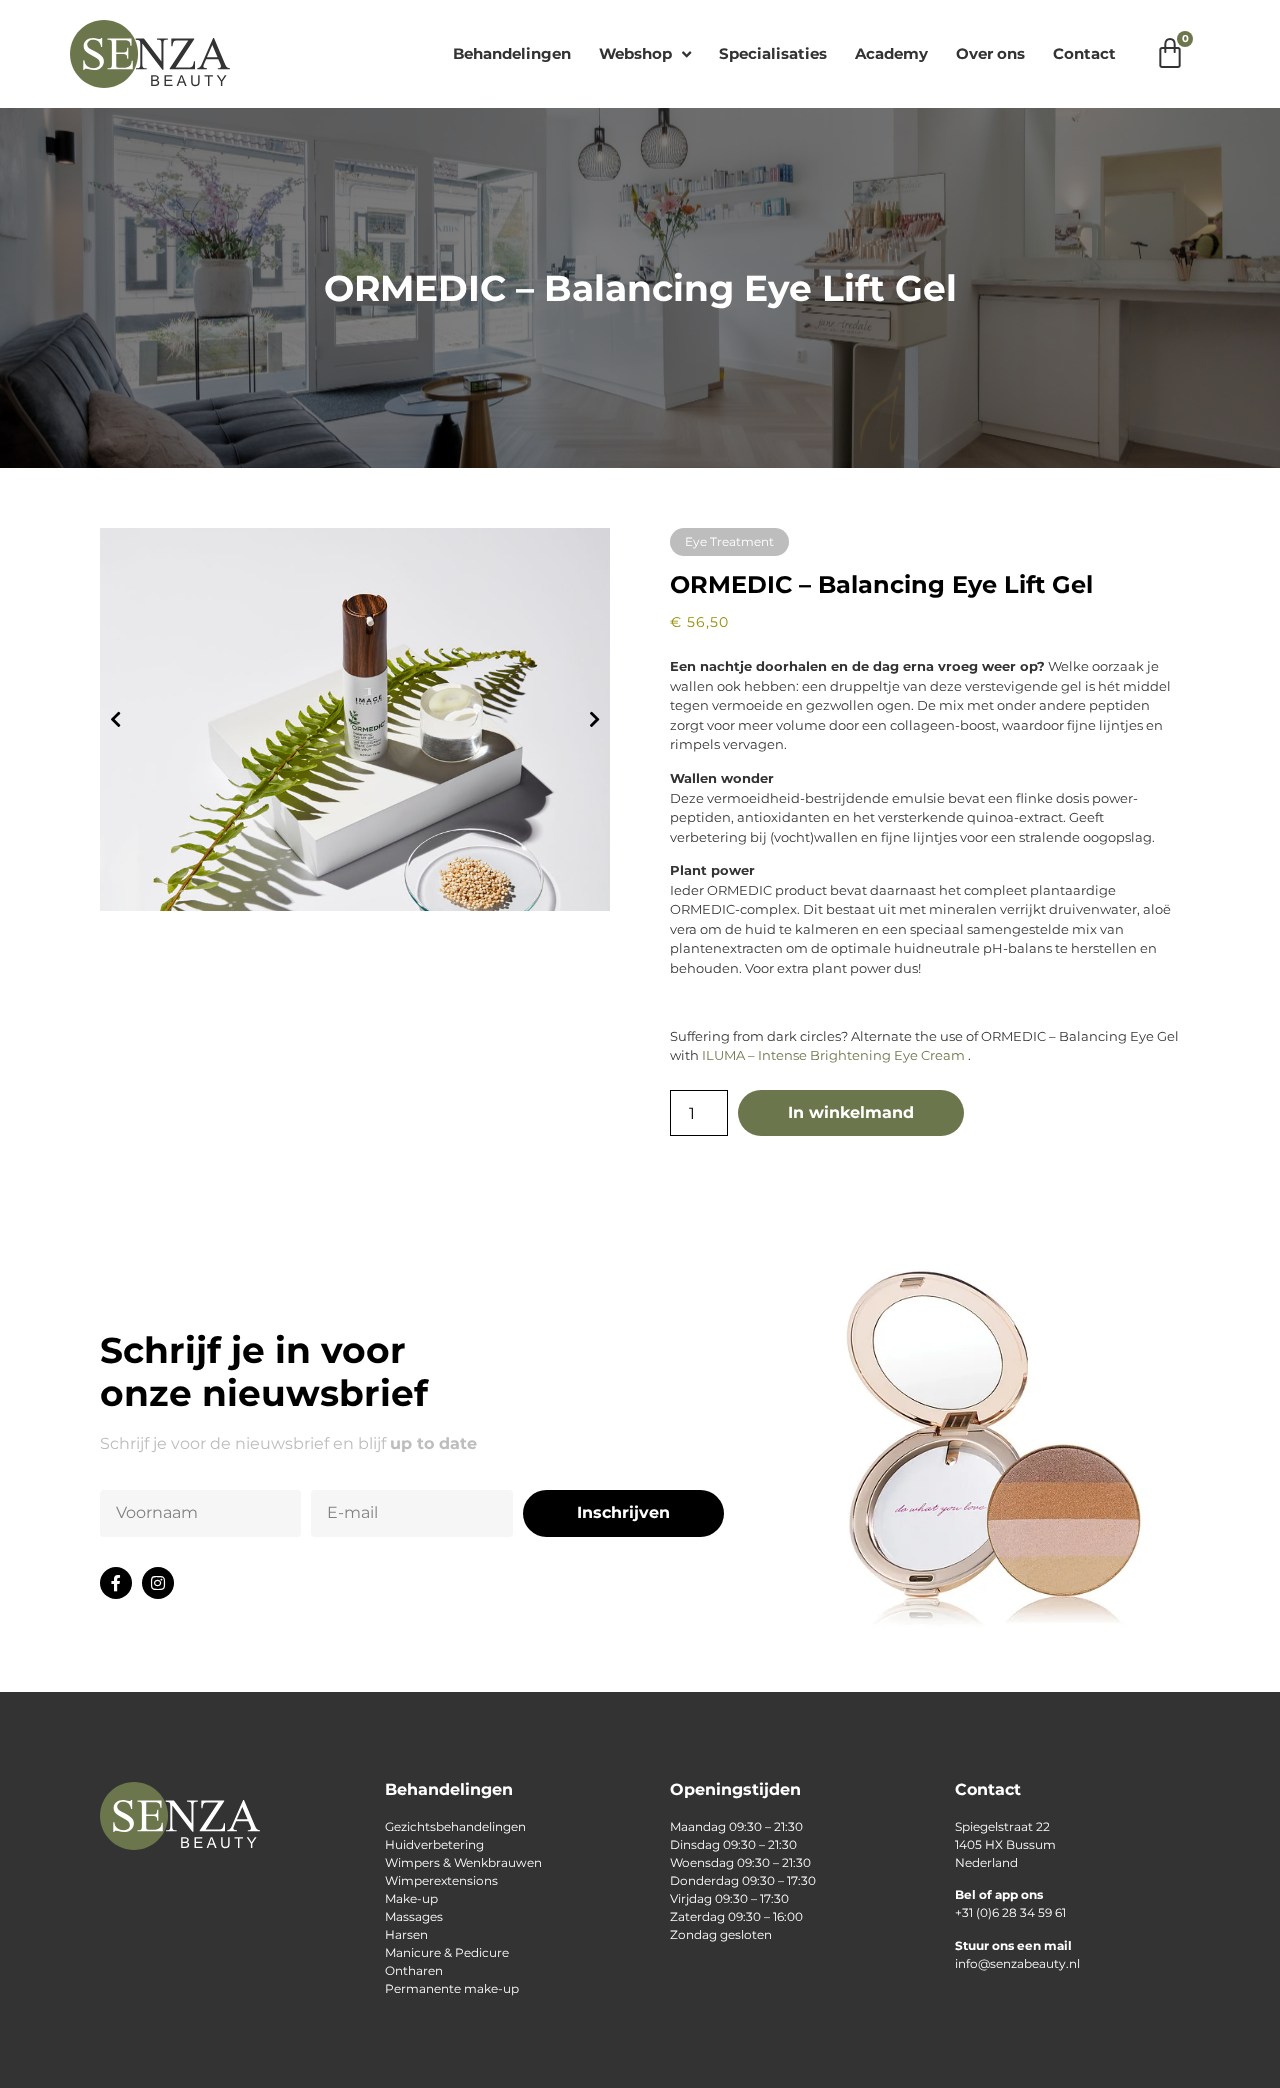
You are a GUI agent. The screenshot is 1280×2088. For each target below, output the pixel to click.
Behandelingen (512, 53)
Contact (1084, 53)
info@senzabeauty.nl (1017, 1963)
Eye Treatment (729, 541)
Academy (891, 53)
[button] (115, 719)
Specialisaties (773, 53)
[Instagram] (158, 1583)
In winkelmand (851, 1112)
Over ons (990, 53)
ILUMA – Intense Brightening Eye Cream (833, 1055)
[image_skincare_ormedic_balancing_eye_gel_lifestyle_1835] (355, 719)
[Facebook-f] (116, 1583)
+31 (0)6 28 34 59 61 (1010, 1912)
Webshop (635, 53)
